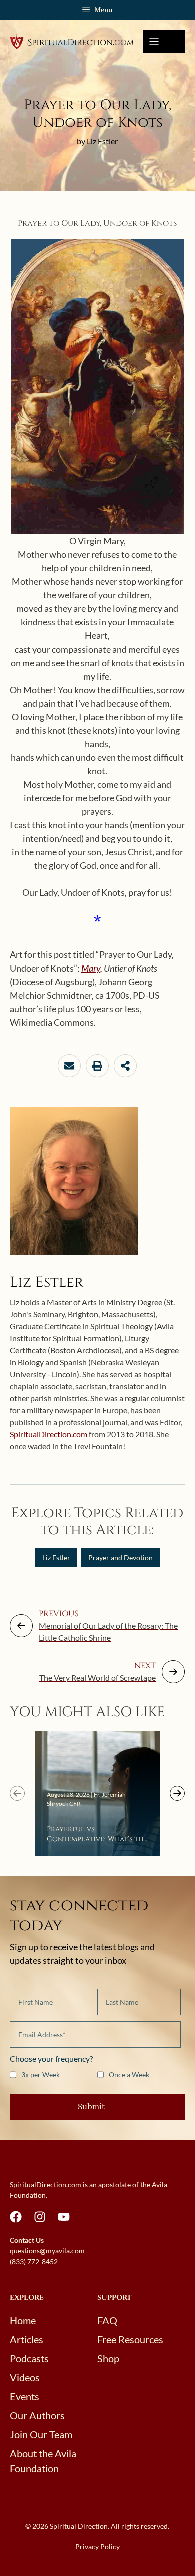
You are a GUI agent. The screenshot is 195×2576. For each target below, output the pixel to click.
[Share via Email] (69, 1066)
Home (23, 2320)
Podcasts (29, 2358)
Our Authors (37, 2415)
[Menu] (164, 41)
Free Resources (130, 2339)
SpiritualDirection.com (49, 1434)
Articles (27, 2339)
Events (25, 2396)
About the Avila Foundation (43, 2461)
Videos (25, 2377)
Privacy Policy (98, 2547)
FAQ (107, 2320)
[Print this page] (97, 1066)
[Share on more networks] (125, 1066)
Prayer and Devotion (121, 1558)
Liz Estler (56, 1558)
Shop (108, 2358)
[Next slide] (177, 1793)
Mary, (92, 968)
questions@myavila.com (47, 2251)
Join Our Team (41, 2434)
